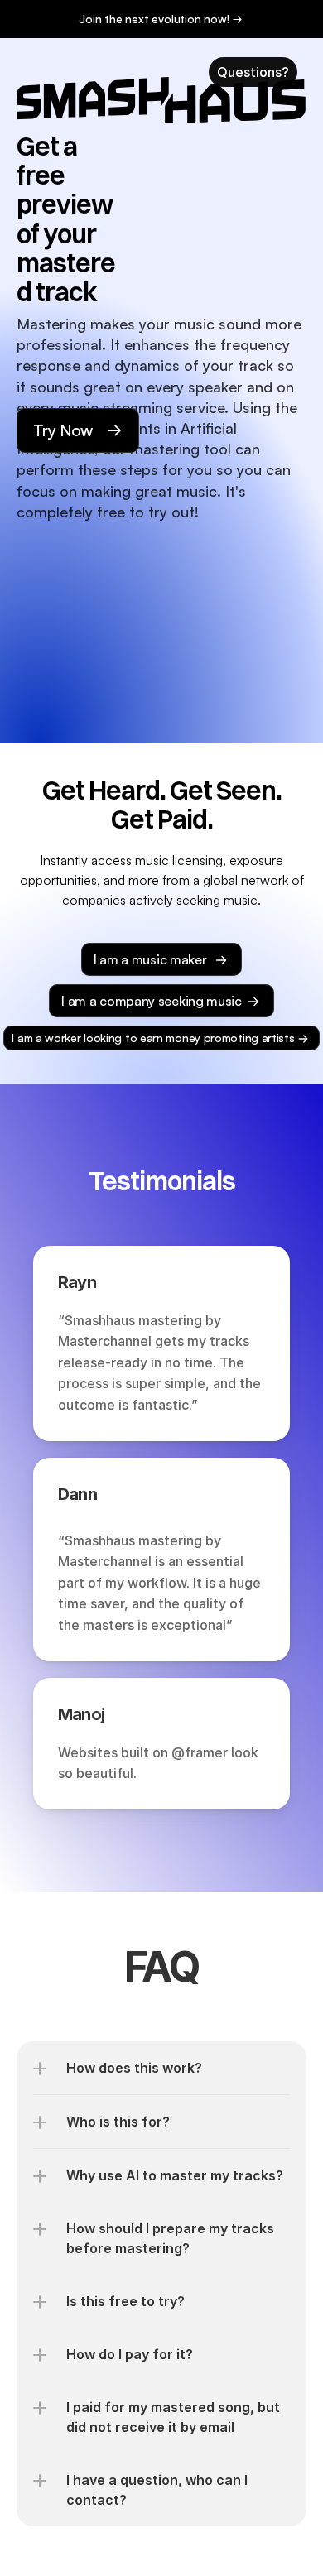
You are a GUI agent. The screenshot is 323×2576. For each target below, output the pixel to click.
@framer (200, 1752)
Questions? (253, 72)
